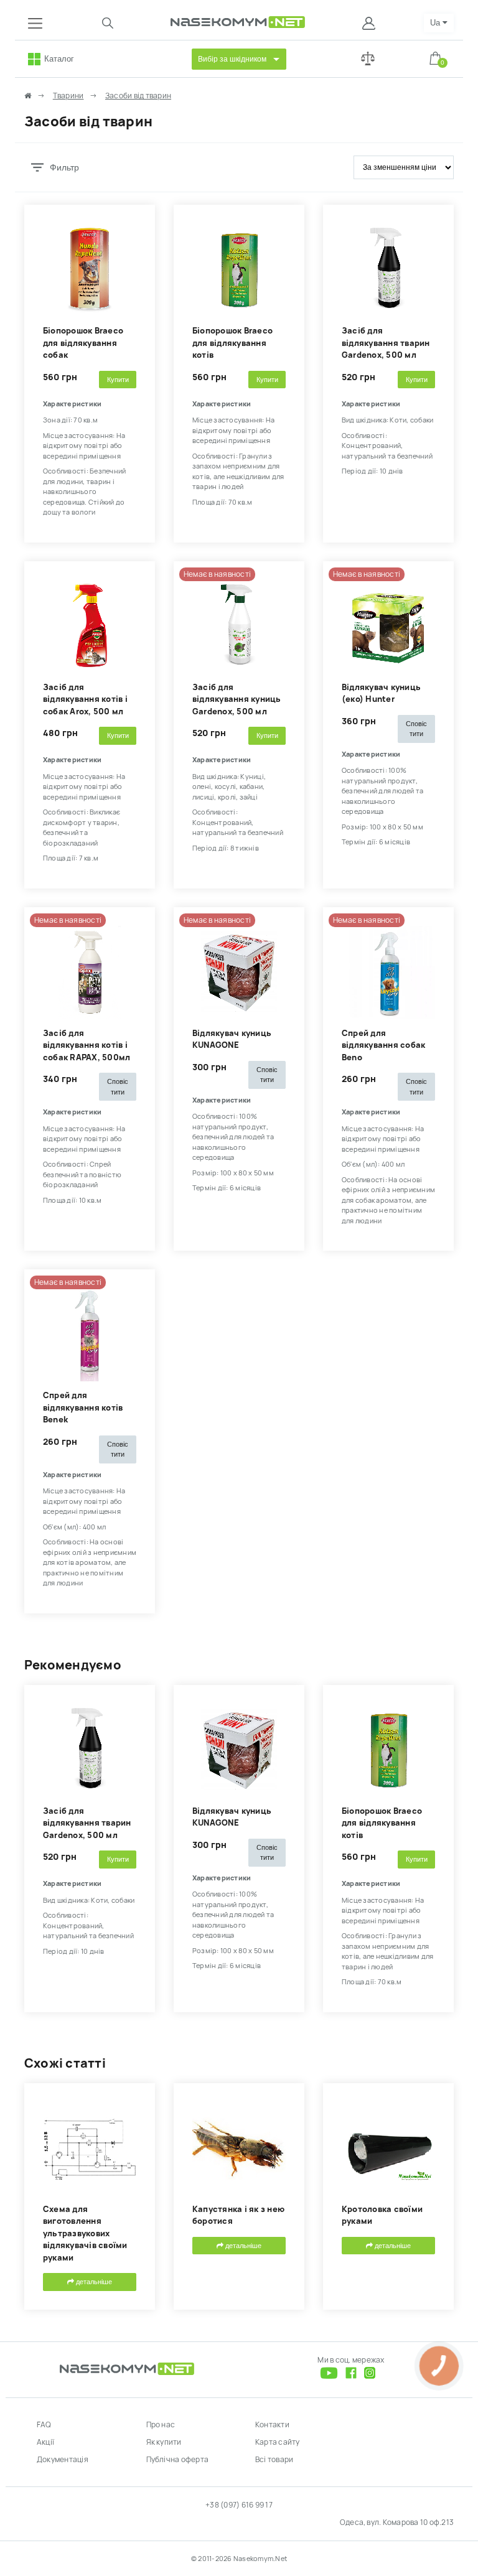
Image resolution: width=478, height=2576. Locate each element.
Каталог (59, 59)
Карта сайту (278, 2442)
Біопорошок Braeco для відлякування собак (83, 343)
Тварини (68, 96)
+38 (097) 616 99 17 (239, 2505)
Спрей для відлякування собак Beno (383, 1045)
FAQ (44, 2425)
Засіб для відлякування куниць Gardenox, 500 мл (237, 699)
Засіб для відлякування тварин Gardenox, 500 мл (386, 343)
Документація (63, 2460)
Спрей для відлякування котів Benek (83, 1407)
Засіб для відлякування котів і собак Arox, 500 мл (85, 699)
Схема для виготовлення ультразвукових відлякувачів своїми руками (85, 2233)
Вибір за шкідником (232, 59)
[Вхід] (370, 23)
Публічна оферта (178, 2460)
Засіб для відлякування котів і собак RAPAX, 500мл (87, 1045)
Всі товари (274, 2460)
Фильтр (64, 167)
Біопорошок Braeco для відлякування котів (232, 343)
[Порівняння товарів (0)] (368, 59)
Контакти (272, 2425)
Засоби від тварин (138, 96)
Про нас (161, 2425)
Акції (45, 2442)
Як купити (164, 2442)
